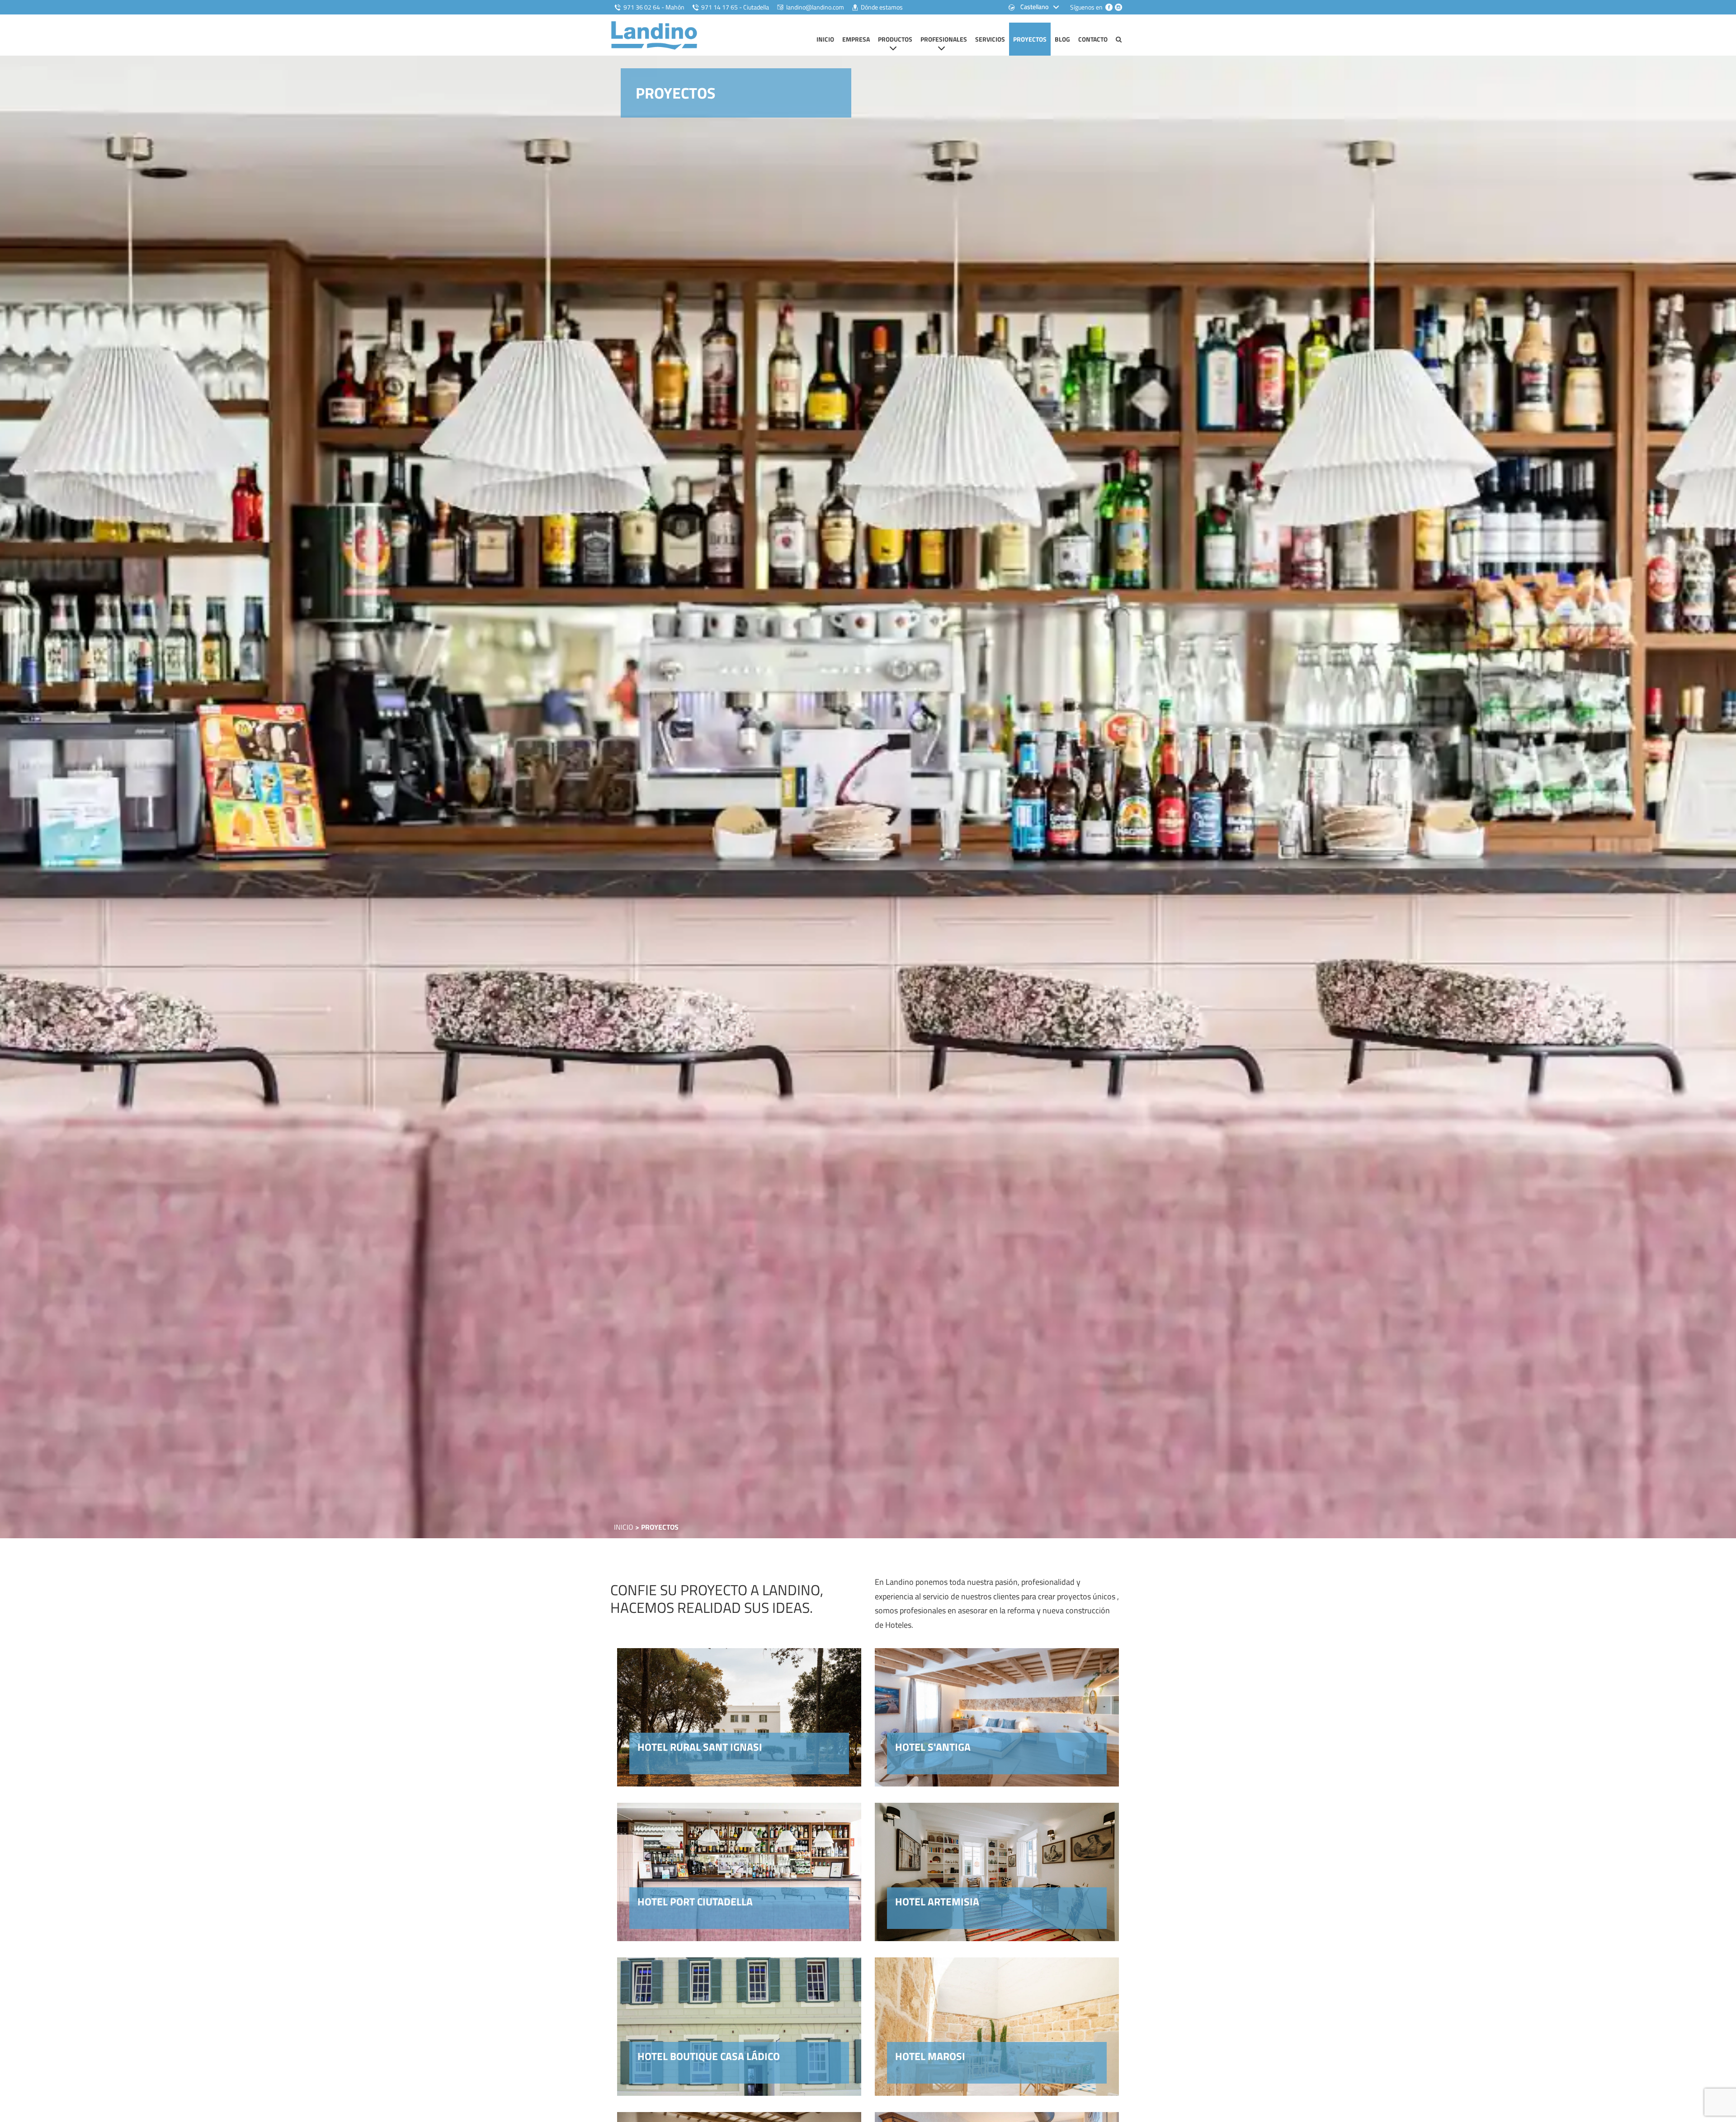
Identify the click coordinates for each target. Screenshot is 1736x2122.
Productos (895, 39)
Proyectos (1030, 39)
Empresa (856, 39)
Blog (1062, 39)
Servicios (990, 39)
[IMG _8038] (868, 796)
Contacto (1093, 39)
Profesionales (944, 39)
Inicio (825, 39)
